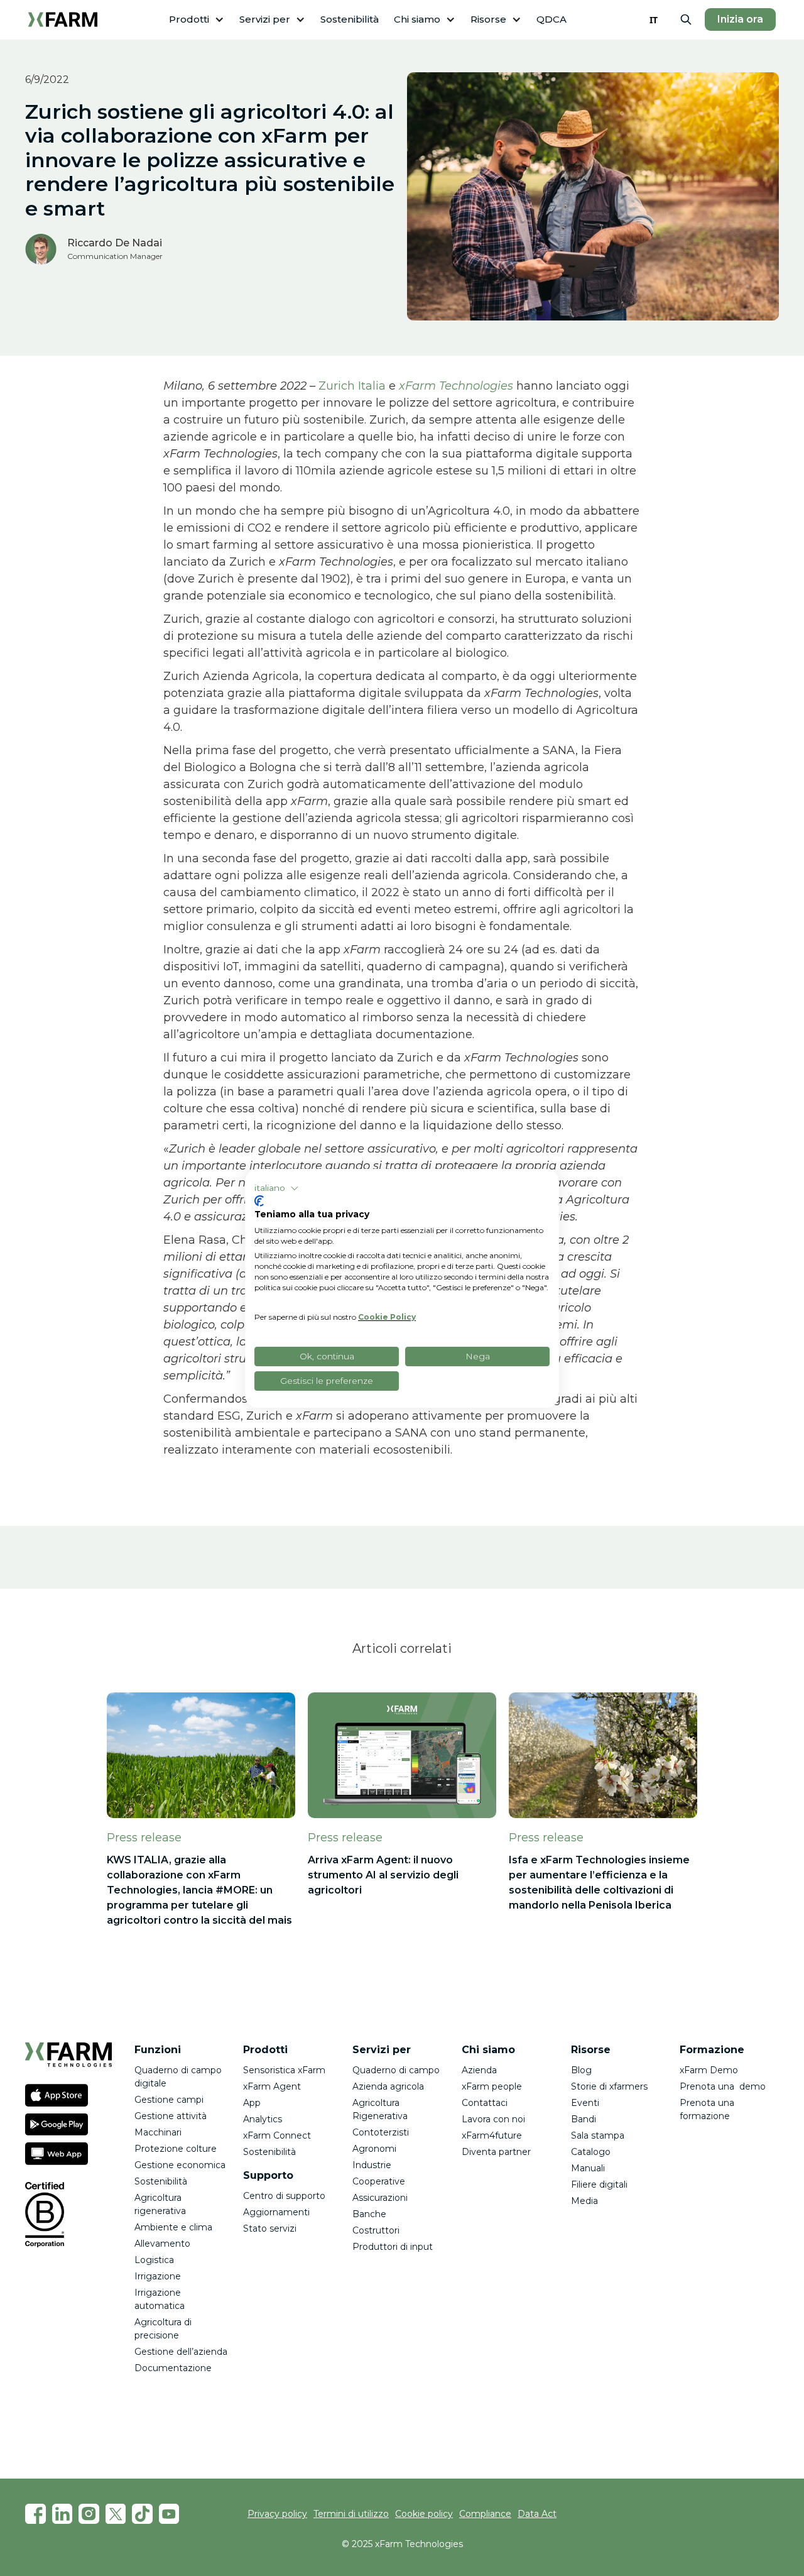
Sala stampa (598, 2135)
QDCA (551, 19)
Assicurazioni (380, 2198)
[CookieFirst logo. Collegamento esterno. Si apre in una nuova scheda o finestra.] (259, 1201)
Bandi (584, 2119)
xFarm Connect (277, 2135)
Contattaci (485, 2103)
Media (584, 2201)
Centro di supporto (284, 2196)
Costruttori (376, 2230)
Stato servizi (270, 2228)
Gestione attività (171, 2116)
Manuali (588, 2168)
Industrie (372, 2165)
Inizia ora (740, 19)
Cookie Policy (387, 1317)
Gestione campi (169, 2100)
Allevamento (162, 2244)
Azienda (479, 2070)
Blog (581, 2070)
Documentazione (173, 2368)
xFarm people (492, 2086)
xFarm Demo (709, 2070)
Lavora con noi (493, 2119)
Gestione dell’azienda (181, 2352)
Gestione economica (180, 2165)
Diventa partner (496, 2152)
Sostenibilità (350, 19)
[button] (197, 20)
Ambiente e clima (173, 2227)
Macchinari (158, 2132)
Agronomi (374, 2149)
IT (654, 20)
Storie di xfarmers (609, 2086)
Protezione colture (176, 2149)
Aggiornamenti (276, 2212)
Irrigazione (158, 2276)
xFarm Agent (272, 2086)
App (252, 2103)
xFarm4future (492, 2135)
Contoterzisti (381, 2132)
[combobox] (654, 19)
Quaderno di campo (396, 2070)
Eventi (585, 2103)
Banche (369, 2214)
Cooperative (379, 2181)
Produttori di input (393, 2247)
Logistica (154, 2260)
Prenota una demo (723, 2086)
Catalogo (591, 2152)
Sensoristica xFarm (284, 2070)
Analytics (263, 2119)
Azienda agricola (388, 2086)
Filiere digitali (599, 2184)
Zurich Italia (352, 386)
